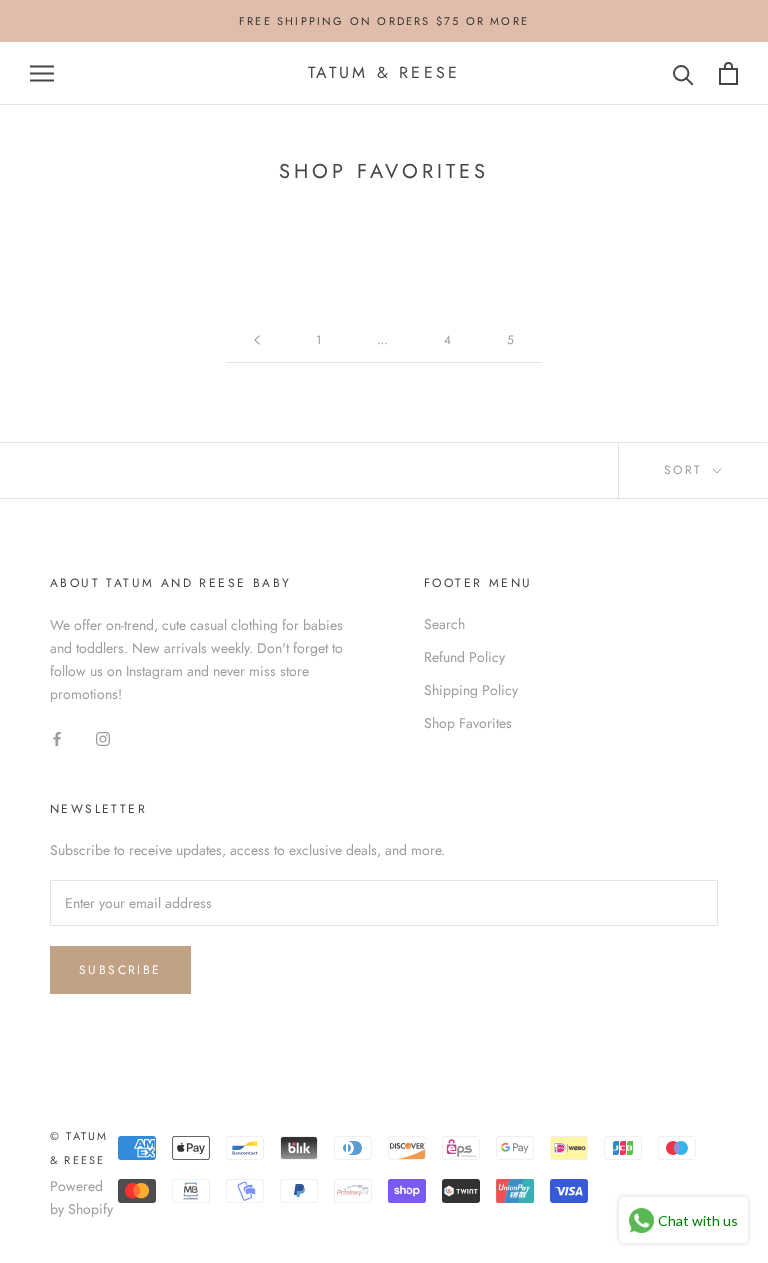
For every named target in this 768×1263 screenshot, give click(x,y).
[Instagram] (103, 738)
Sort (686, 470)
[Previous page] (257, 340)
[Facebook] (57, 738)
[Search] (683, 73)
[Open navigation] (42, 73)
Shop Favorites (468, 723)
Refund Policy (464, 657)
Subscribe (120, 970)
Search (444, 624)
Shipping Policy (471, 690)
